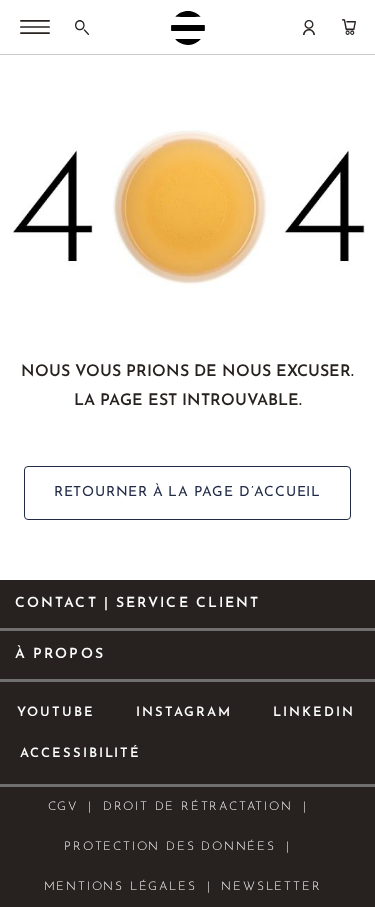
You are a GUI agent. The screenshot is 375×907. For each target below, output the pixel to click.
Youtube (56, 712)
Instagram (184, 712)
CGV (63, 807)
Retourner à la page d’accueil (187, 492)
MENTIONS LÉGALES (120, 887)
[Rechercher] (82, 27)
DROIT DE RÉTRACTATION (198, 807)
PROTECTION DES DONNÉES (170, 847)
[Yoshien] (188, 28)
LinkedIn (314, 712)
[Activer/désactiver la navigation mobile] (35, 29)
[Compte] (309, 27)
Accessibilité (80, 753)
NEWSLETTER (271, 887)
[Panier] (349, 27)
